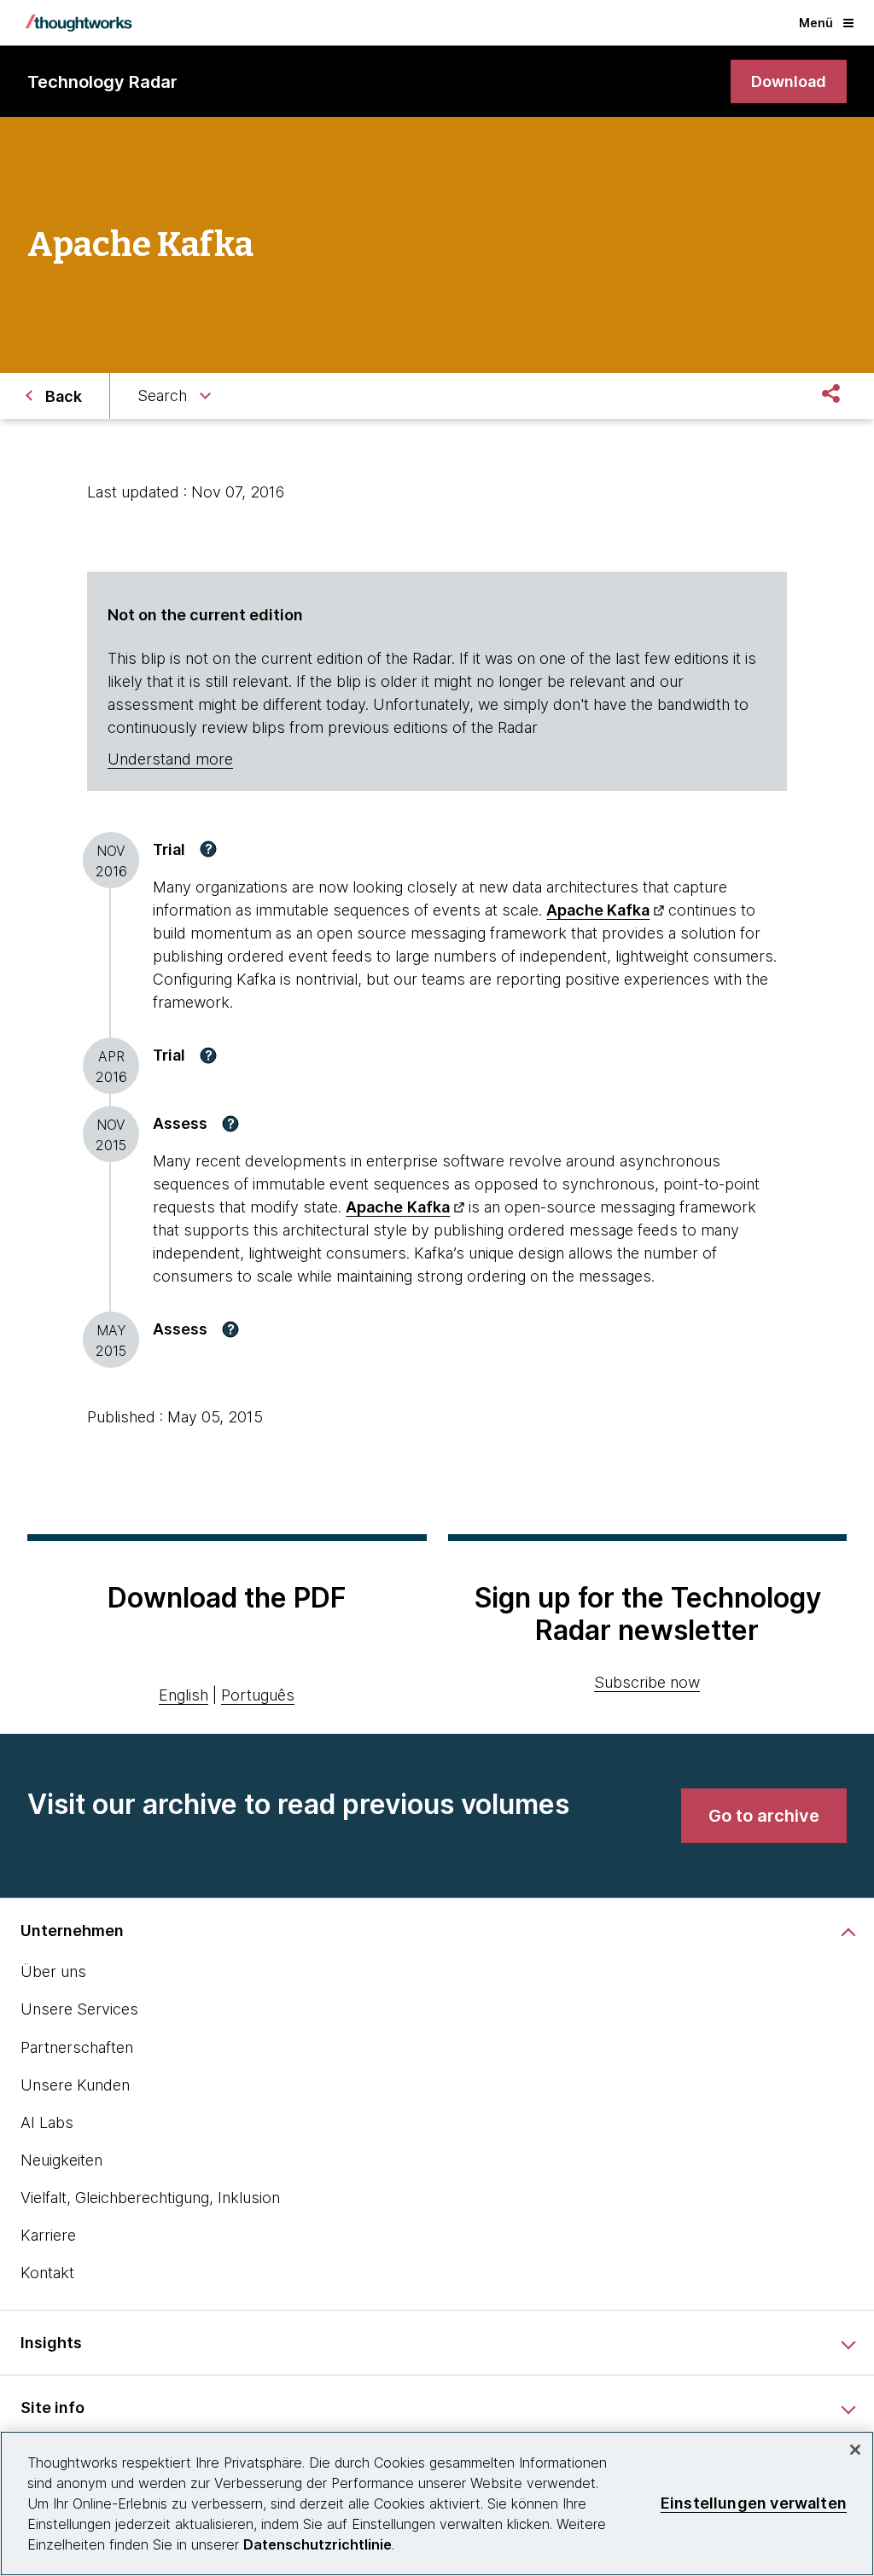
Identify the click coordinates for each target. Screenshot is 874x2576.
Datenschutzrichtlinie (318, 2544)
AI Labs (47, 2122)
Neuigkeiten (61, 2160)
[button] (208, 849)
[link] (789, 81)
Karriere (48, 2235)
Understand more (170, 759)
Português (258, 1695)
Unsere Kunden (75, 2085)
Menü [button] (816, 23)
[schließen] (855, 2450)
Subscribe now (647, 1682)
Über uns (53, 1971)
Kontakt (47, 2273)
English (184, 1695)
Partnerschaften (77, 2047)
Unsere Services (79, 2009)
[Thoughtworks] (79, 23)
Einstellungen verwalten (754, 2503)
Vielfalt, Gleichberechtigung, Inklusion (150, 2198)
